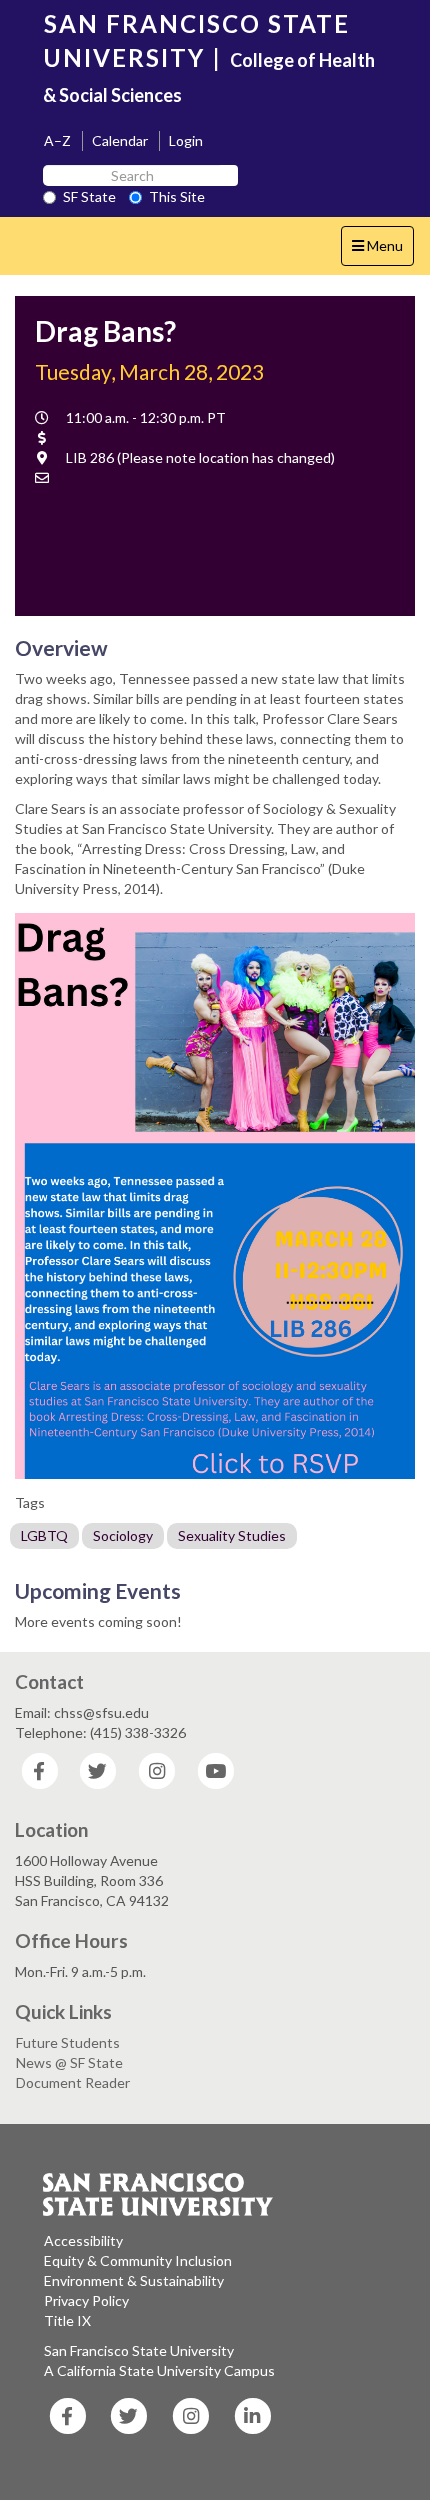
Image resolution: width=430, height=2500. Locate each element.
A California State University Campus (159, 2370)
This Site (177, 196)
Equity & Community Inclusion (138, 2260)
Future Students (68, 2042)
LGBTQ (44, 1535)
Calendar (120, 140)
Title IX (67, 2320)
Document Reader (73, 2082)
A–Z (57, 140)
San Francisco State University (139, 2350)
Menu (382, 251)
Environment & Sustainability (134, 2280)
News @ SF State (69, 2062)
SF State (89, 196)
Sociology (123, 1535)
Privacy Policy (86, 2300)
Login (186, 140)
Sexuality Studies (232, 1535)
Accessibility (83, 2240)
